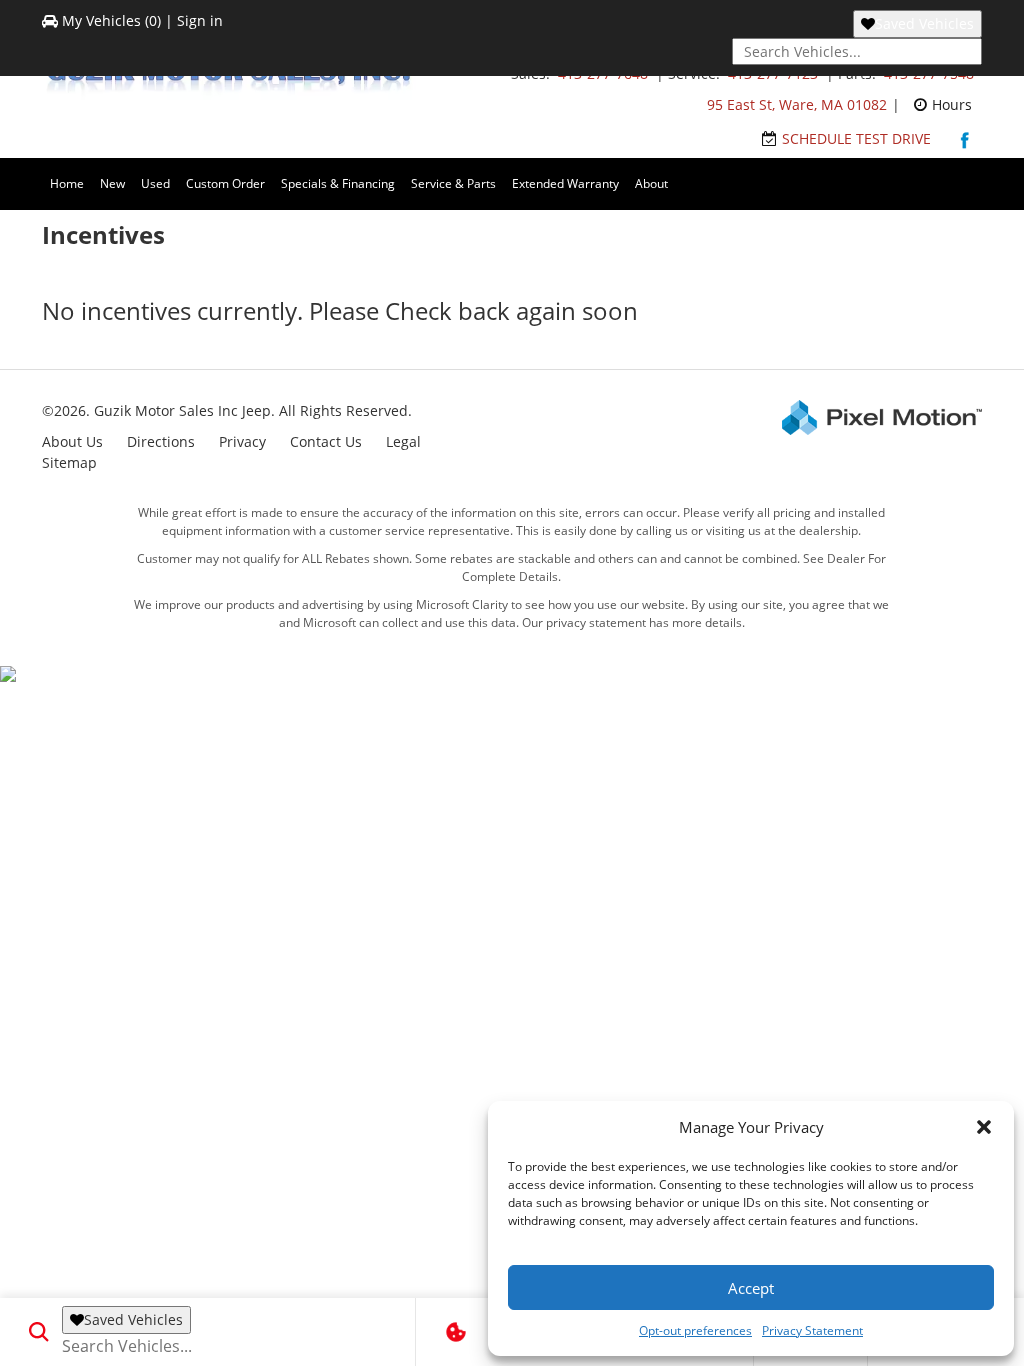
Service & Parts (453, 183)
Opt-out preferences (695, 1330)
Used (155, 183)
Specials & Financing (338, 183)
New (112, 183)
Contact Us (326, 441)
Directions (161, 441)
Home (67, 183)
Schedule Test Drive (856, 138)
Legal (403, 441)
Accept (751, 1288)
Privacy (242, 441)
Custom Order (225, 183)
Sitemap (69, 462)
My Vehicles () (111, 20)
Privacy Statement (812, 1330)
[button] (984, 1127)
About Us (72, 441)
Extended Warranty (565, 183)
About (651, 183)
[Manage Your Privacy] (456, 1332)
